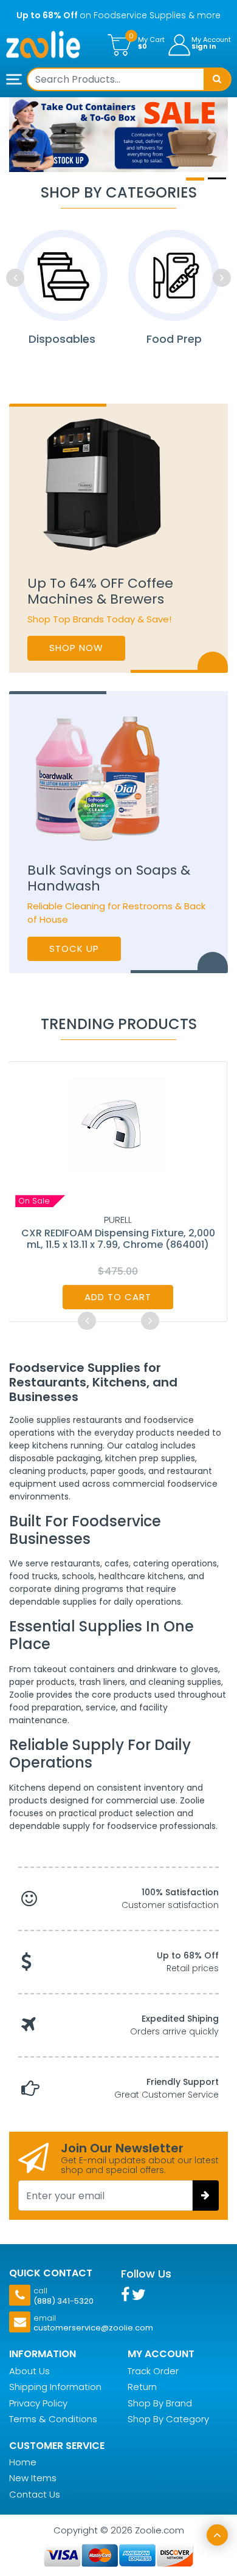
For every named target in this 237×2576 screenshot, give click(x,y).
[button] (26, 135)
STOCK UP (74, 949)
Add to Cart (118, 1297)
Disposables (62, 339)
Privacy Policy (38, 2403)
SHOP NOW (76, 648)
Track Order (153, 2371)
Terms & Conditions (53, 2419)
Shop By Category (168, 2419)
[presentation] (15, 278)
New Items (33, 2478)
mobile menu (15, 80)
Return (142, 2387)
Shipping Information (55, 2387)
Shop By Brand (160, 2403)
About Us (29, 2371)
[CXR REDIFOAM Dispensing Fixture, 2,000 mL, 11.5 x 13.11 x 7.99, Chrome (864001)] (118, 1125)
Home (23, 2462)
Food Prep (174, 339)
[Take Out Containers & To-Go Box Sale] (118, 135)
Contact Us (35, 2494)
